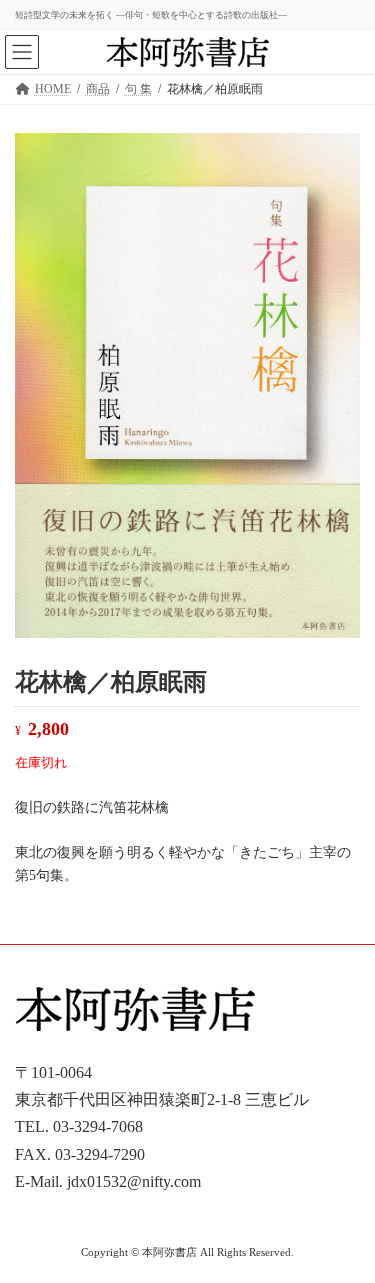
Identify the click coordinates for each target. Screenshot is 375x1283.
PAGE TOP (346, 1222)
